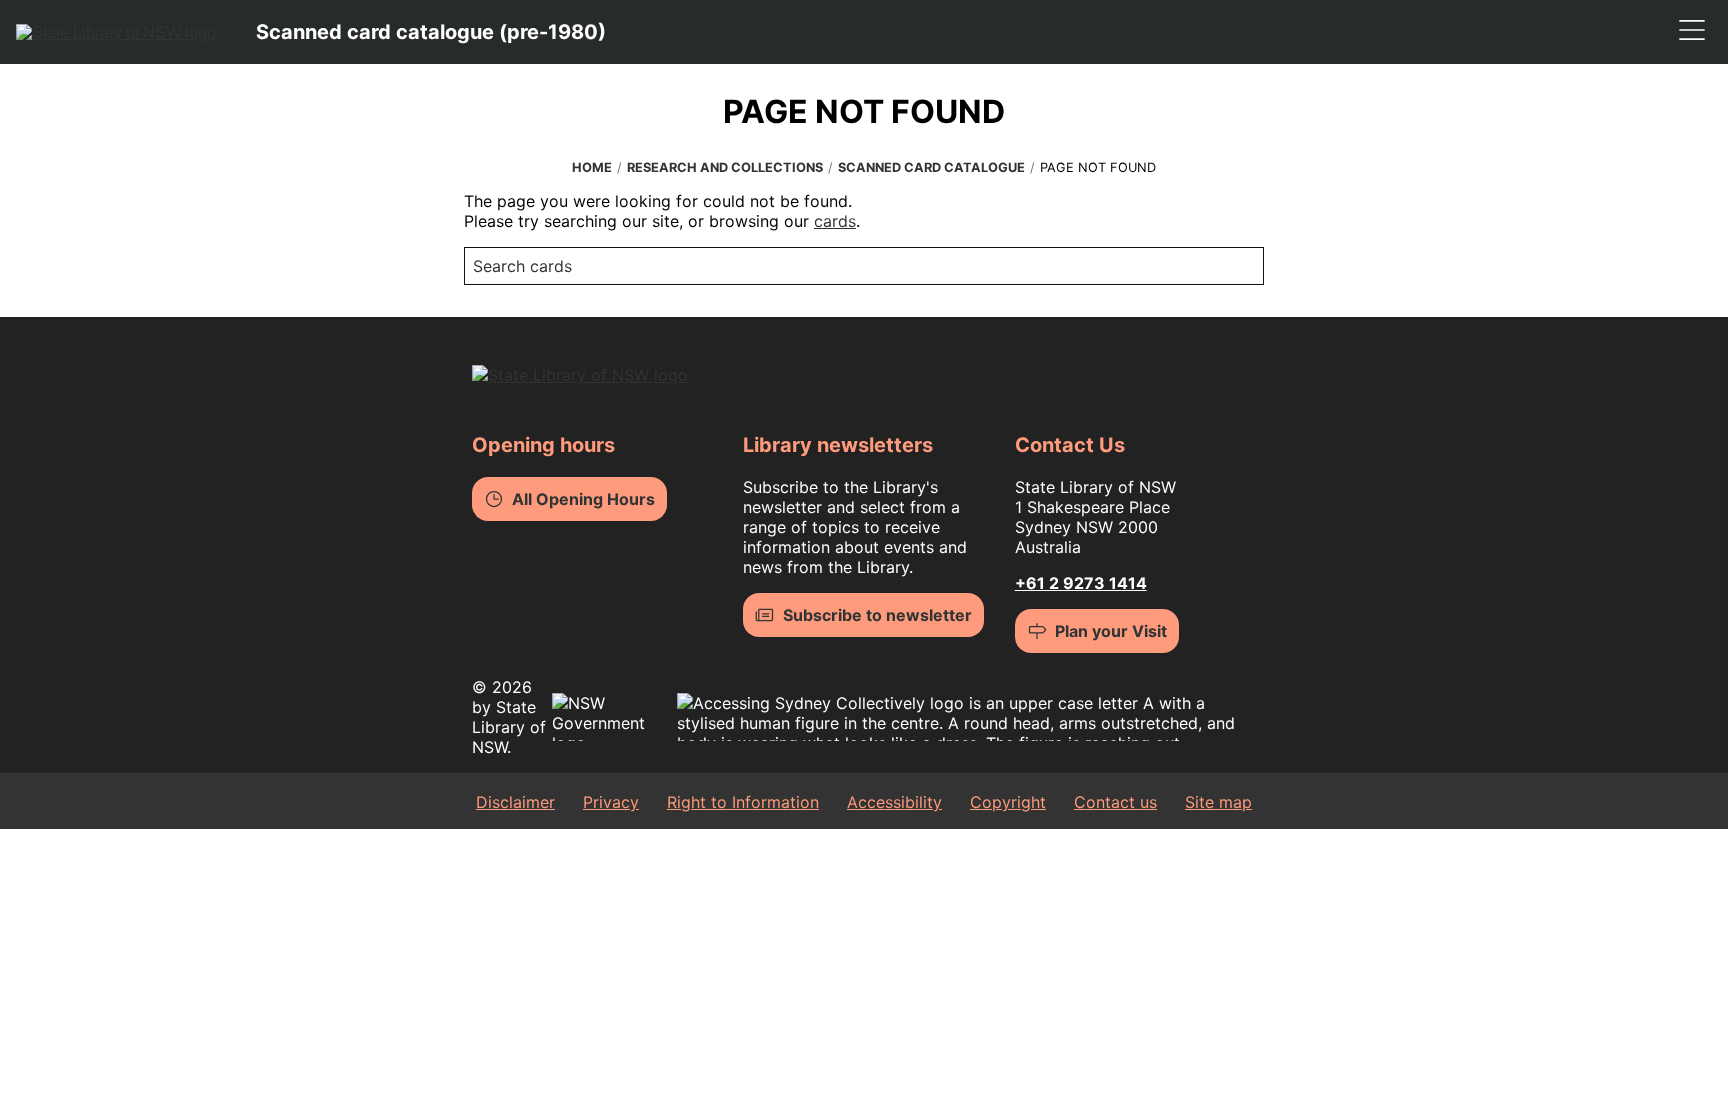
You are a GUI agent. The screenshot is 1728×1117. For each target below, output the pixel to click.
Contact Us (1070, 445)
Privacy (611, 802)
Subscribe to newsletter (877, 615)
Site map (1218, 802)
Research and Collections (725, 167)
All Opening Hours (583, 499)
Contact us (1115, 802)
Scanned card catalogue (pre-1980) (431, 32)
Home (592, 167)
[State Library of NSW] (116, 32)
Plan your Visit (1111, 631)
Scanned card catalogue (931, 167)
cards (835, 221)
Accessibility (894, 802)
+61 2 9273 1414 (1081, 583)
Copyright (1008, 802)
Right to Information (743, 802)
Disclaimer (515, 802)
